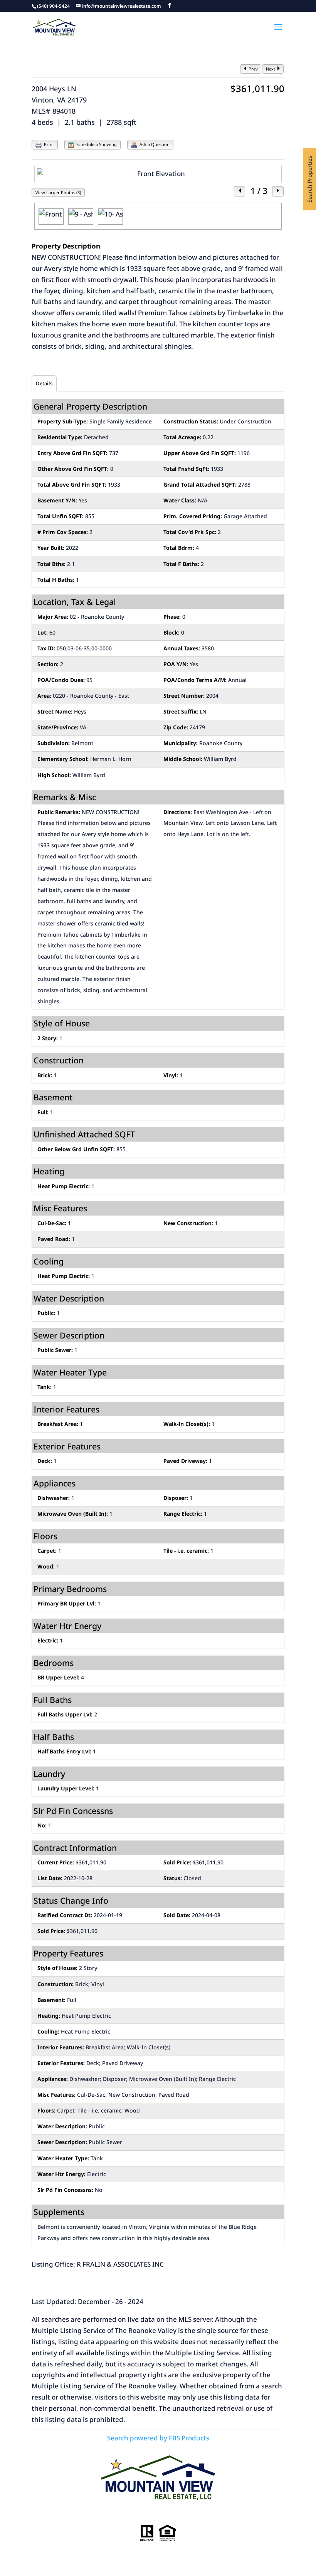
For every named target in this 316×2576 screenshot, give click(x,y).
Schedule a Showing (96, 144)
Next (271, 69)
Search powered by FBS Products (158, 2438)
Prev (253, 69)
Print (48, 144)
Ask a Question (154, 144)
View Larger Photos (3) (58, 192)
